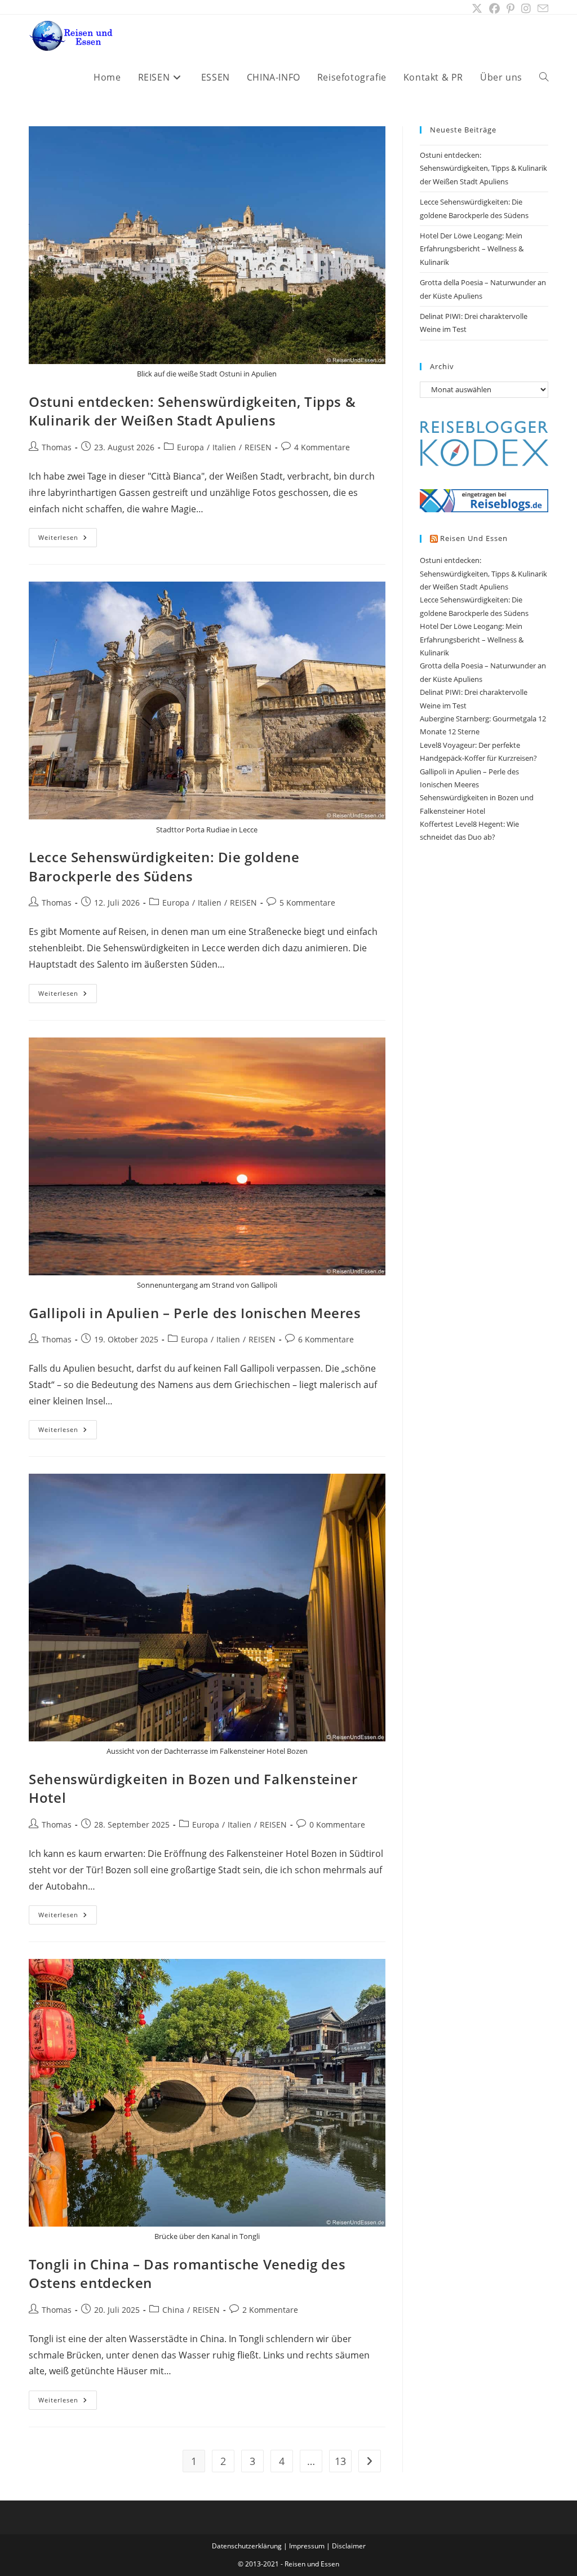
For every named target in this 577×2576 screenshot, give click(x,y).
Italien (224, 447)
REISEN (258, 447)
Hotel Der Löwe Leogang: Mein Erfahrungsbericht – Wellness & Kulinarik (472, 249)
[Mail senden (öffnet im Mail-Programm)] (541, 9)
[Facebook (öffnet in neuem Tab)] (494, 8)
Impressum (307, 2546)
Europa (190, 447)
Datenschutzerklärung (247, 2546)
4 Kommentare (322, 447)
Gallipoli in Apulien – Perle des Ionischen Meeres (195, 1313)
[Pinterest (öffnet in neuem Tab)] (511, 8)
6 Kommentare (326, 1339)
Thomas (57, 447)
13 (340, 2461)
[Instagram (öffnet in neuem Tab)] (526, 8)
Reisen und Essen (474, 538)
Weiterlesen (68, 540)
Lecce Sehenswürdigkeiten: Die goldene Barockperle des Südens (164, 866)
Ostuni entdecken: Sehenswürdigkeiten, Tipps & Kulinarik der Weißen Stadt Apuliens (192, 411)
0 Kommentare (337, 1825)
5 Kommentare (307, 903)
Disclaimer (349, 2546)
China (173, 2310)
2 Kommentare (270, 2310)
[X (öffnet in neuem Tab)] (477, 8)
